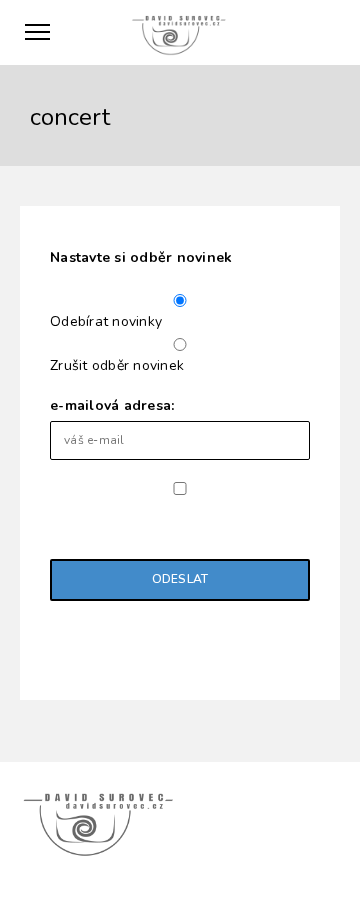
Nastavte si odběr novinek (141, 257)
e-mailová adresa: (112, 405)
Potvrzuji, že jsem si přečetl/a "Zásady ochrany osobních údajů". (169, 519)
